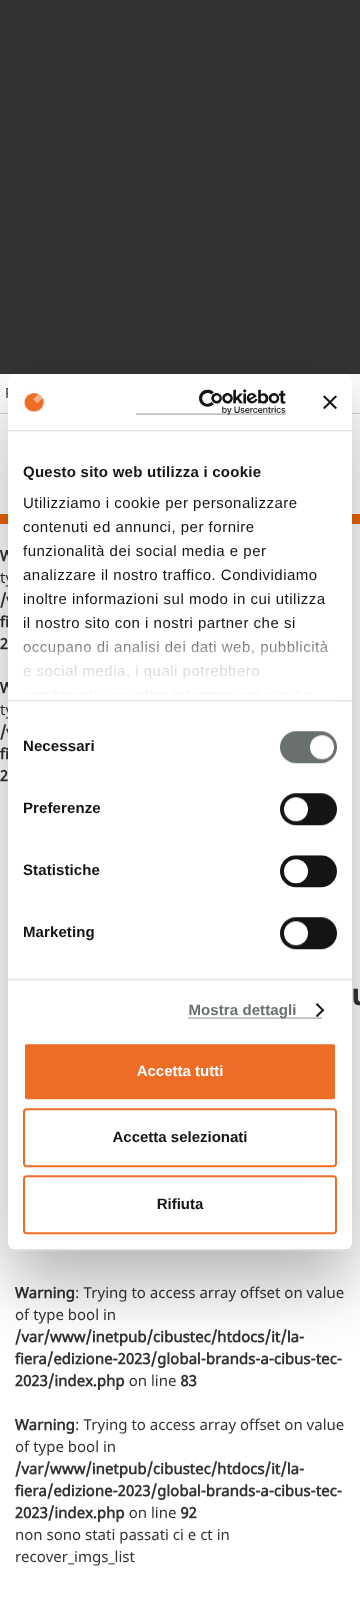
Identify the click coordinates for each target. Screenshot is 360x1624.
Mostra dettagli (242, 1010)
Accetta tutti (180, 1071)
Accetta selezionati (179, 1137)
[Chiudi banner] (330, 402)
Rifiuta (180, 1204)
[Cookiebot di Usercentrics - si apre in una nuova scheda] (211, 402)
